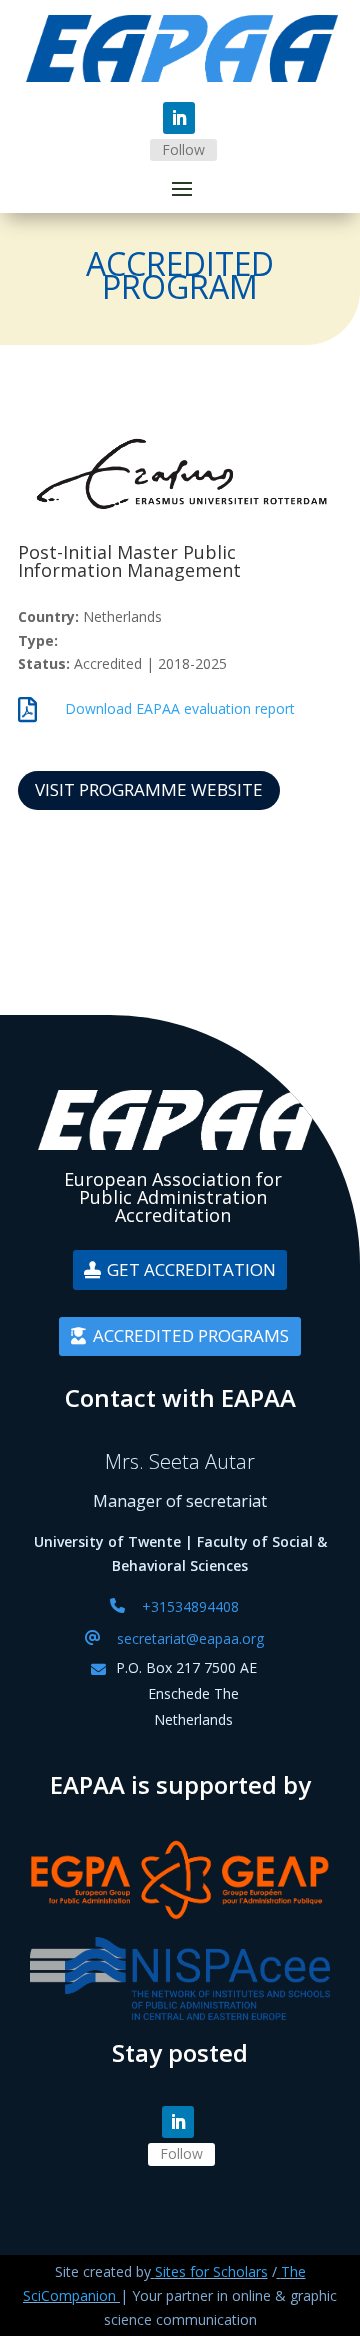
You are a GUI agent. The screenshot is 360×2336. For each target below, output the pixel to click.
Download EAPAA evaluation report (180, 708)
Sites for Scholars (211, 2271)
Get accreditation (191, 1269)
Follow (183, 149)
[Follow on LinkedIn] (179, 118)
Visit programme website (149, 789)
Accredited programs (191, 1335)
